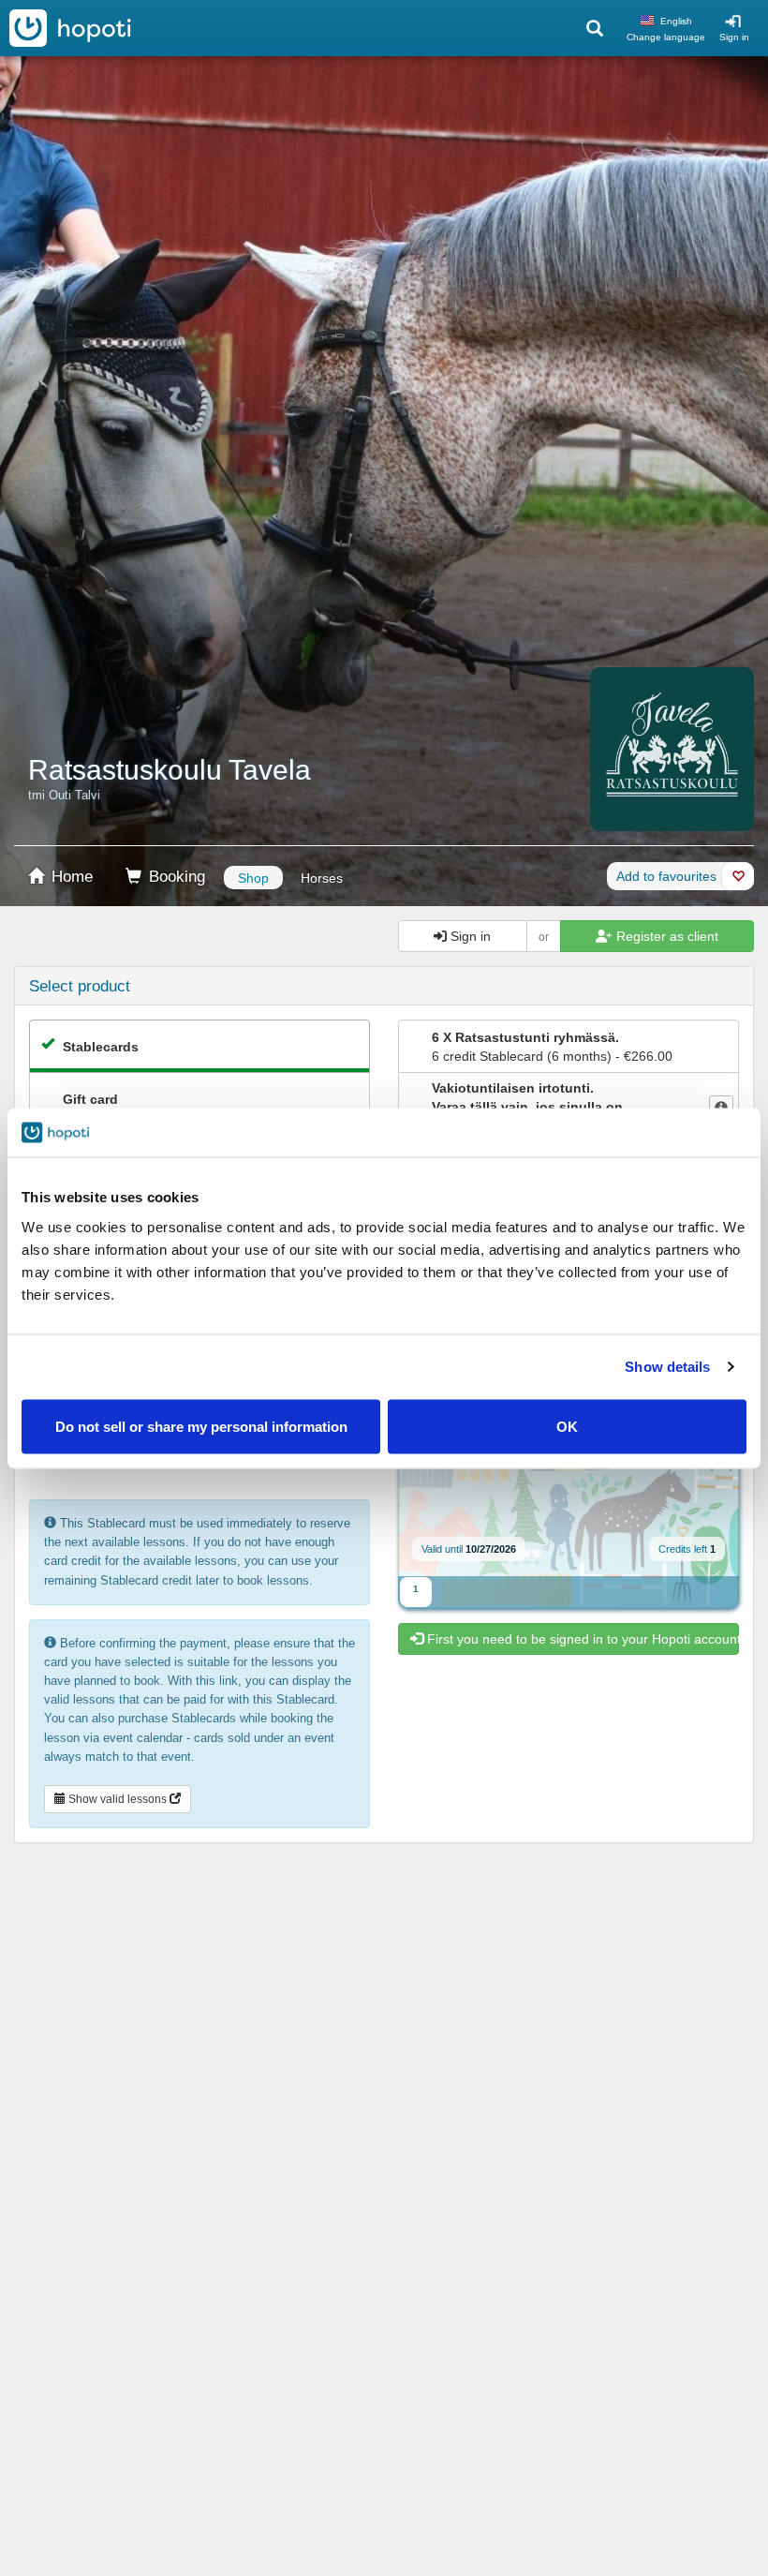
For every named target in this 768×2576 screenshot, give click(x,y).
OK (567, 1426)
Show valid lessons (118, 1799)
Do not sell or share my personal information (201, 1426)
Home (70, 877)
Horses (322, 878)
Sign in (734, 37)
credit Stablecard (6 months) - (552, 1047)
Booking (175, 877)
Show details (667, 1367)
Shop (253, 878)
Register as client (665, 936)
